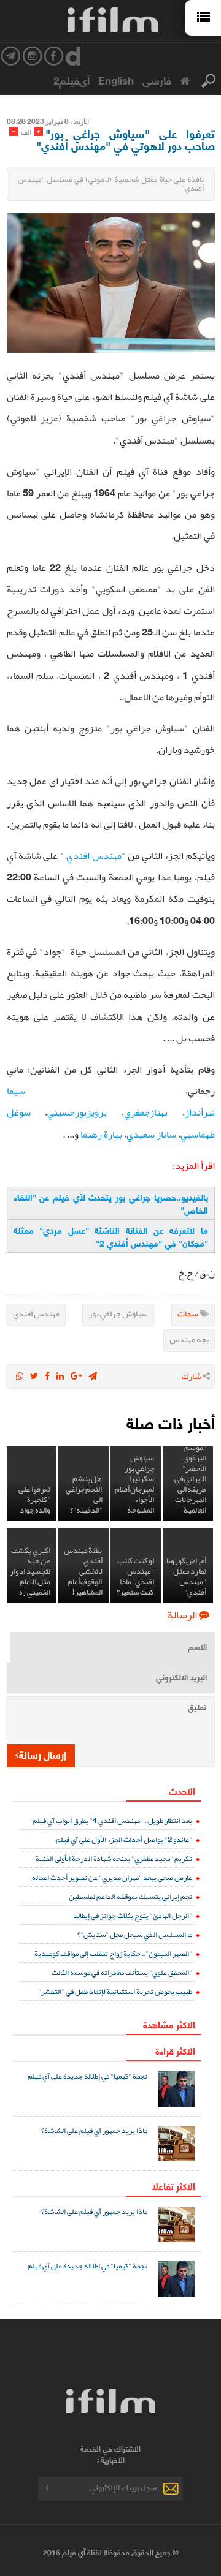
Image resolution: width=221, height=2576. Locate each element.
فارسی (157, 80)
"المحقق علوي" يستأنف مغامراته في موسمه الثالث (122, 1972)
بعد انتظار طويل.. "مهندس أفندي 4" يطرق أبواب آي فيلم (112, 1820)
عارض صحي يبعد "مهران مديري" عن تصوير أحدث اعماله (112, 1877)
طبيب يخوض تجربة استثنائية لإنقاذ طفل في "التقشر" (115, 1991)
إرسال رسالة (43, 1754)
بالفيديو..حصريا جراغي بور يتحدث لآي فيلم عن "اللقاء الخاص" (111, 1203)
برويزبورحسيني (77, 1112)
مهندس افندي (94, 856)
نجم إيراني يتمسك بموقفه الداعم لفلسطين (130, 1896)
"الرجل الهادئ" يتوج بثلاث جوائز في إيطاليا (133, 1915)
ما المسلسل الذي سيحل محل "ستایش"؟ (135, 1934)
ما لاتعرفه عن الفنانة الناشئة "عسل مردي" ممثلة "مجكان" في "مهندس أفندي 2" (111, 1236)
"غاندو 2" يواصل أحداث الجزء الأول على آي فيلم (124, 1839)
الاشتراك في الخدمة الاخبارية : (110, 2454)
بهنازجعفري (146, 1112)
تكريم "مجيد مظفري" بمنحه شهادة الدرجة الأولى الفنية (114, 1858)
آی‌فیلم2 (72, 80)
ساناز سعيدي (151, 1135)
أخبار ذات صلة (171, 1422)
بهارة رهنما (101, 1135)
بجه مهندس (189, 1339)
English (116, 80)
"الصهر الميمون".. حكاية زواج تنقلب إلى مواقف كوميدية (113, 1953)
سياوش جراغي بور (118, 1313)
